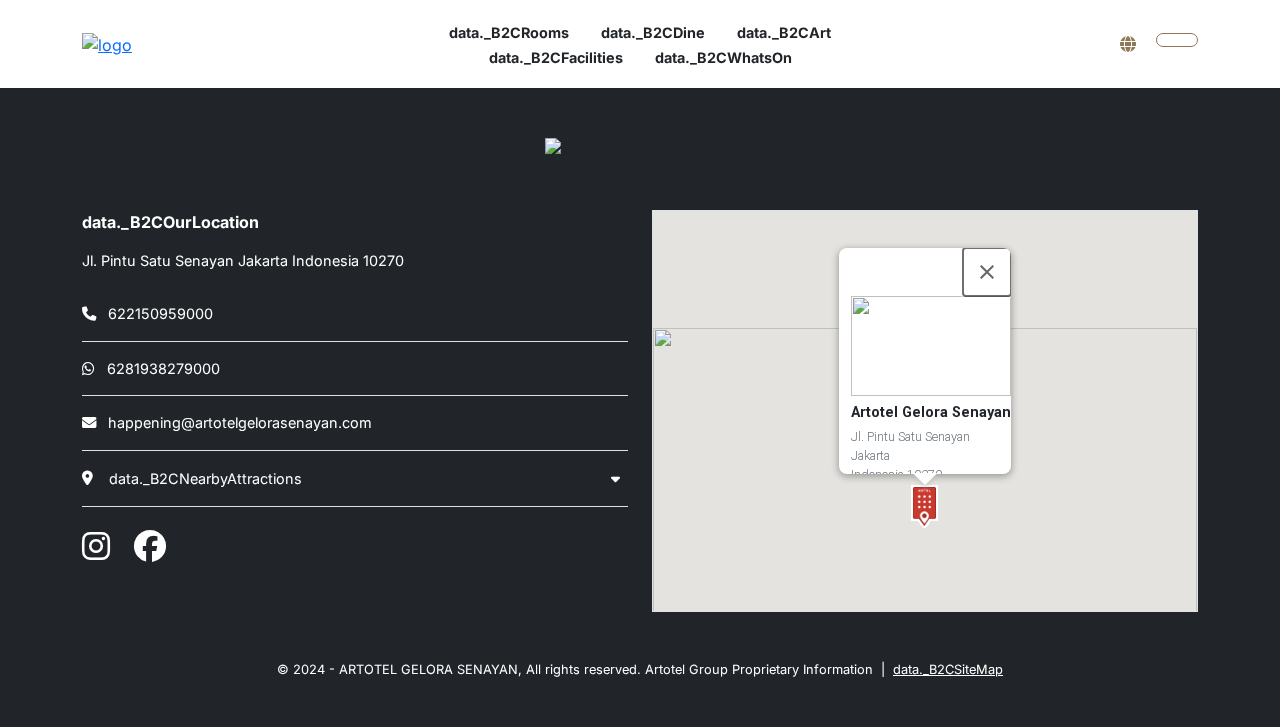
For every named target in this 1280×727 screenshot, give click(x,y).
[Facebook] (150, 546)
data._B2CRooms (509, 32)
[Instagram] (96, 546)
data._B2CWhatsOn (723, 57)
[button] (924, 506)
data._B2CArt (784, 32)
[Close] (987, 272)
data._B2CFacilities (556, 57)
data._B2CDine (653, 32)
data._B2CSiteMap (948, 669)
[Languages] (1128, 44)
